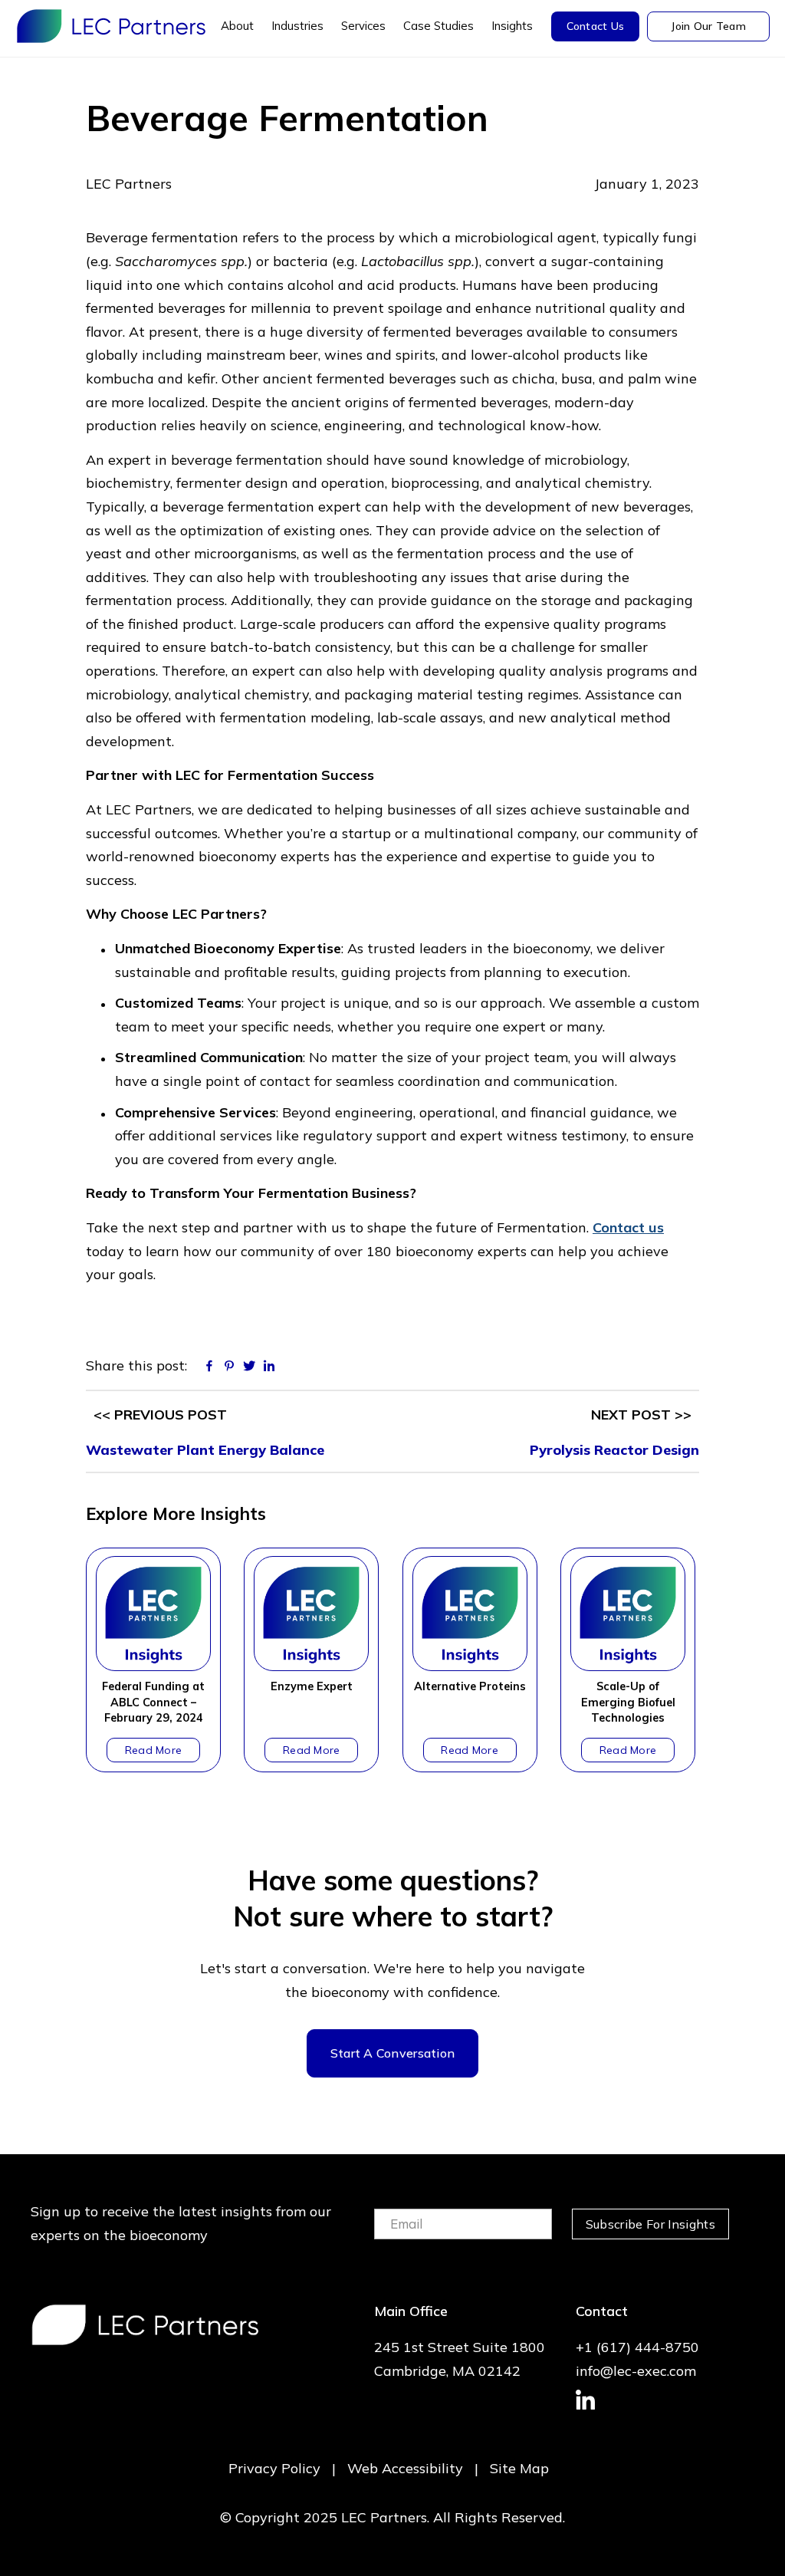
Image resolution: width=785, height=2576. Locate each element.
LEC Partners (111, 26)
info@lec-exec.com (636, 2371)
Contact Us (596, 26)
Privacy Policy (274, 2468)
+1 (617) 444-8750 (637, 2347)
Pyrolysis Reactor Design (614, 1450)
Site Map (519, 2468)
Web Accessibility (405, 2468)
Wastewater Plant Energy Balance (205, 1450)
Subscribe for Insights (650, 2224)
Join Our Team (708, 26)
